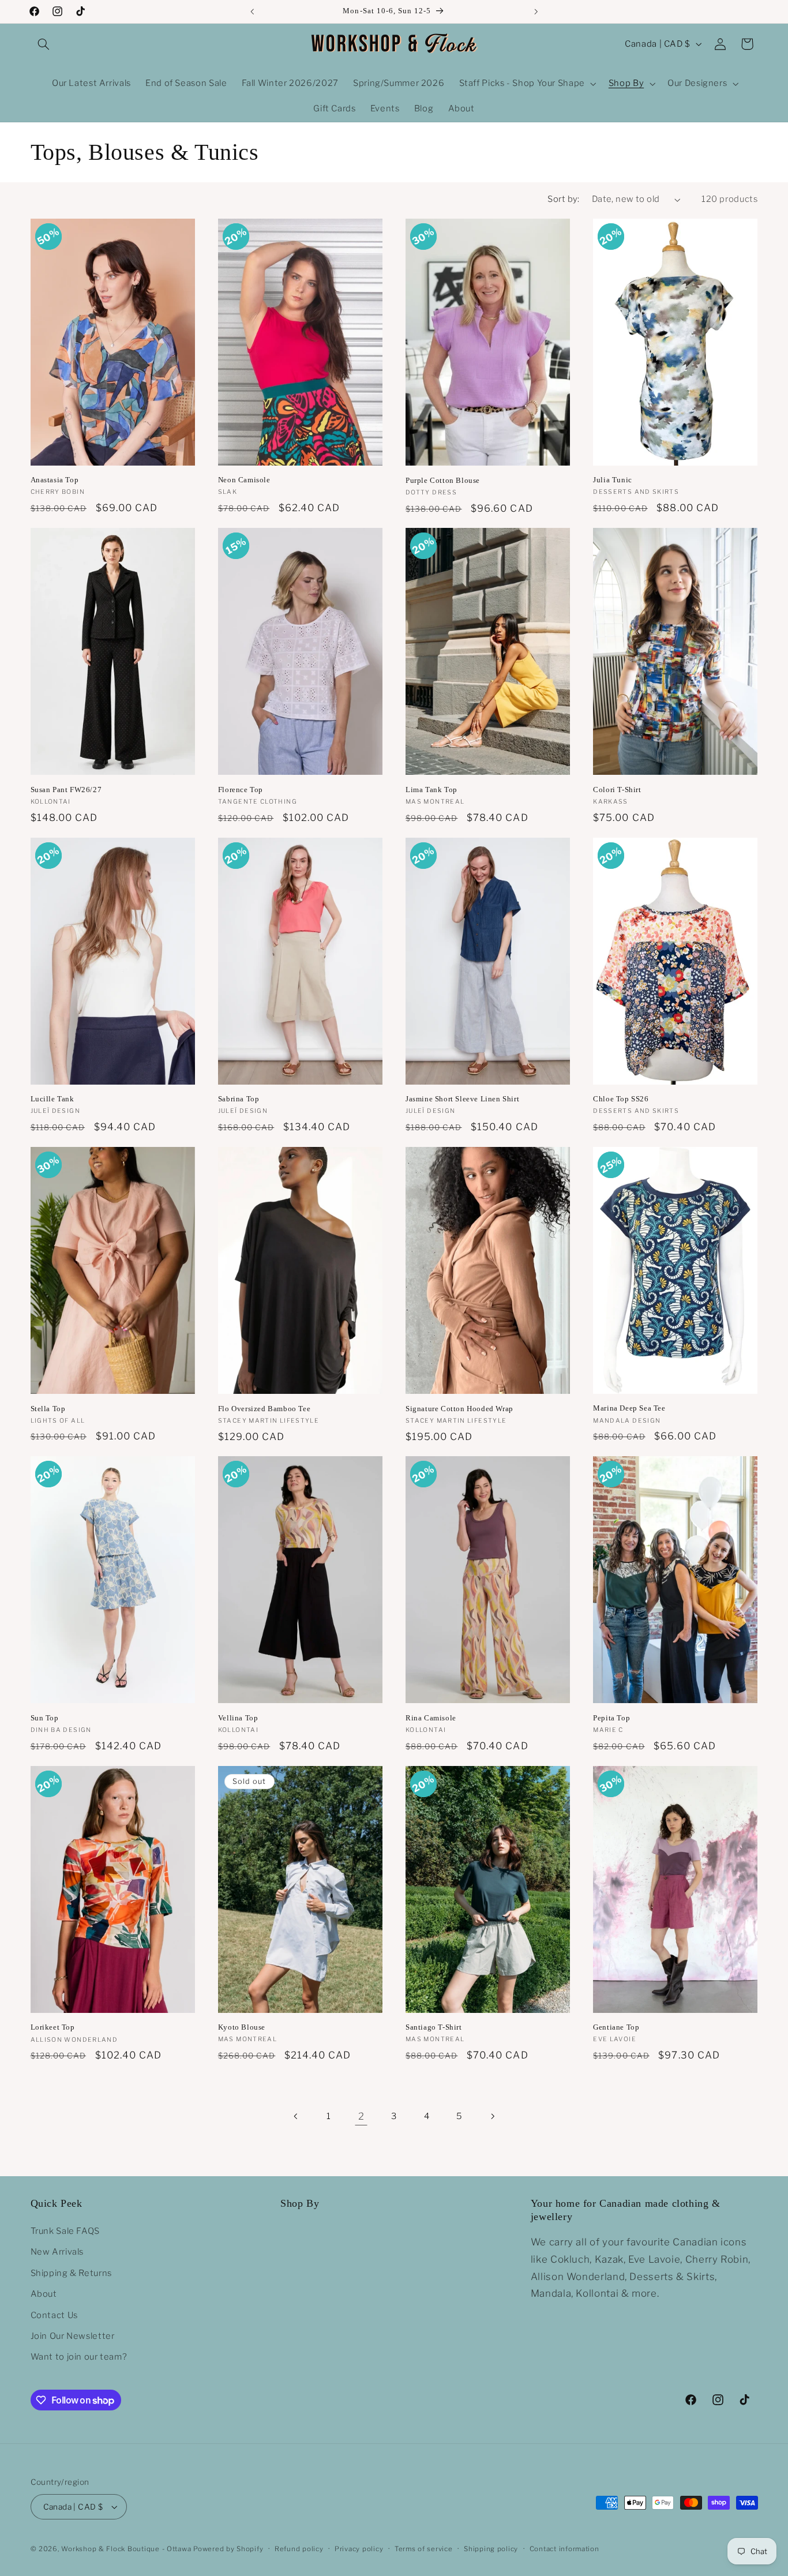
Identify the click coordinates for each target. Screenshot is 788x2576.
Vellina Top (238, 1718)
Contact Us (54, 2315)
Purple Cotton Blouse (443, 480)
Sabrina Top (239, 1099)
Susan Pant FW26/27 (66, 790)
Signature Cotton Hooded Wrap (459, 1409)
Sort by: (563, 199)
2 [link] (361, 2116)
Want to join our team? (79, 2357)
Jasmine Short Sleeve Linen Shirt (462, 1099)
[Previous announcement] (252, 12)
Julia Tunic (613, 480)
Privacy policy (359, 2549)
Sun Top (45, 1718)
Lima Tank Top (431, 790)
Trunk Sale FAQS (65, 2231)
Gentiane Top (616, 2027)
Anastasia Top (55, 480)
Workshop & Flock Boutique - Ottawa (126, 2549)
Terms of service (424, 2549)
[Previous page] (296, 2117)
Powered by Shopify (228, 2549)
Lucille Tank (52, 1099)
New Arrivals (57, 2252)
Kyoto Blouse (242, 2027)
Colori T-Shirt (617, 790)
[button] (44, 44)
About (44, 2294)
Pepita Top (611, 1718)
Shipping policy (491, 2549)
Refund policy (299, 2549)
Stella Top (48, 1409)
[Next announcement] (536, 12)
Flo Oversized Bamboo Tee (264, 1409)
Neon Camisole (244, 480)
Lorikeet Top (53, 2027)
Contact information (564, 2549)
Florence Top (241, 790)
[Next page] (492, 2117)
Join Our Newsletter (73, 2336)
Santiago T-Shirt (434, 2027)
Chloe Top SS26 (621, 1099)
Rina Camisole (431, 1718)
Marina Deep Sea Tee (629, 1408)
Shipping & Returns (71, 2273)
